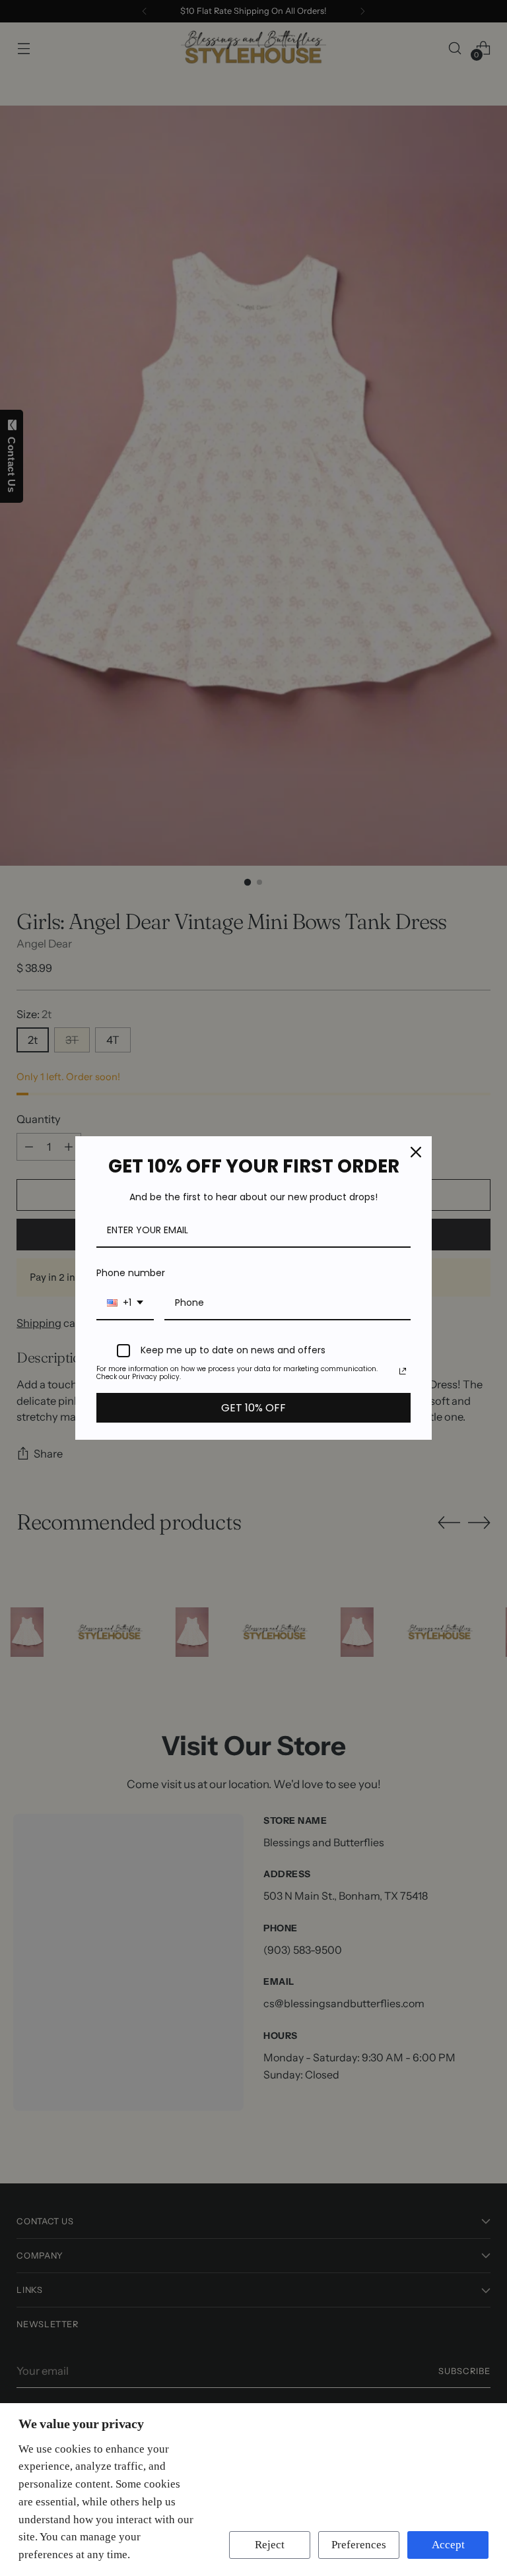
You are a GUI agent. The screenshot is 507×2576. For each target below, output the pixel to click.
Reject (270, 2545)
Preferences (359, 2545)
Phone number (131, 1273)
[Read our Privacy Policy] (403, 1371)
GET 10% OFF (253, 1408)
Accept (448, 2545)
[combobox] (125, 1304)
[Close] (416, 1152)
